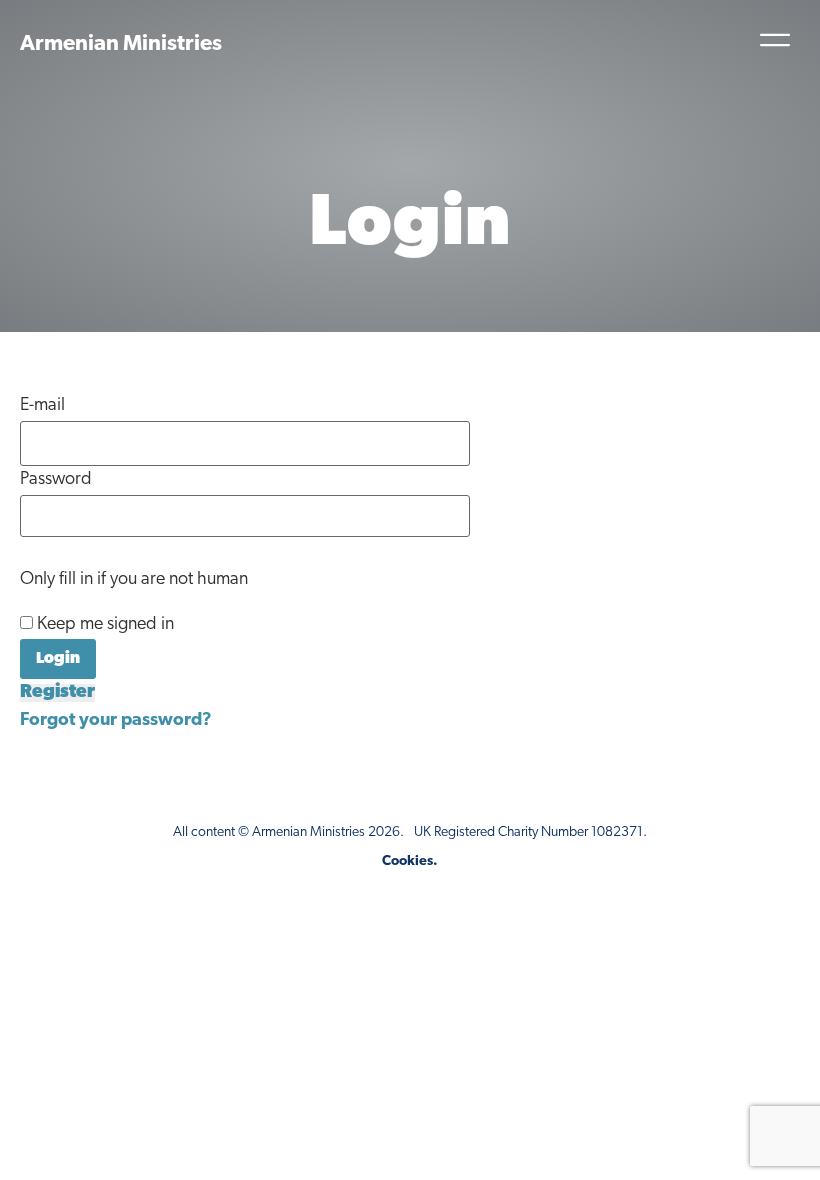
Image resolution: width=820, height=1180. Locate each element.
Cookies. (410, 861)
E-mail (42, 406)
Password (56, 480)
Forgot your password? (116, 721)
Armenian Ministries (121, 44)
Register (57, 693)
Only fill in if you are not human (134, 580)
